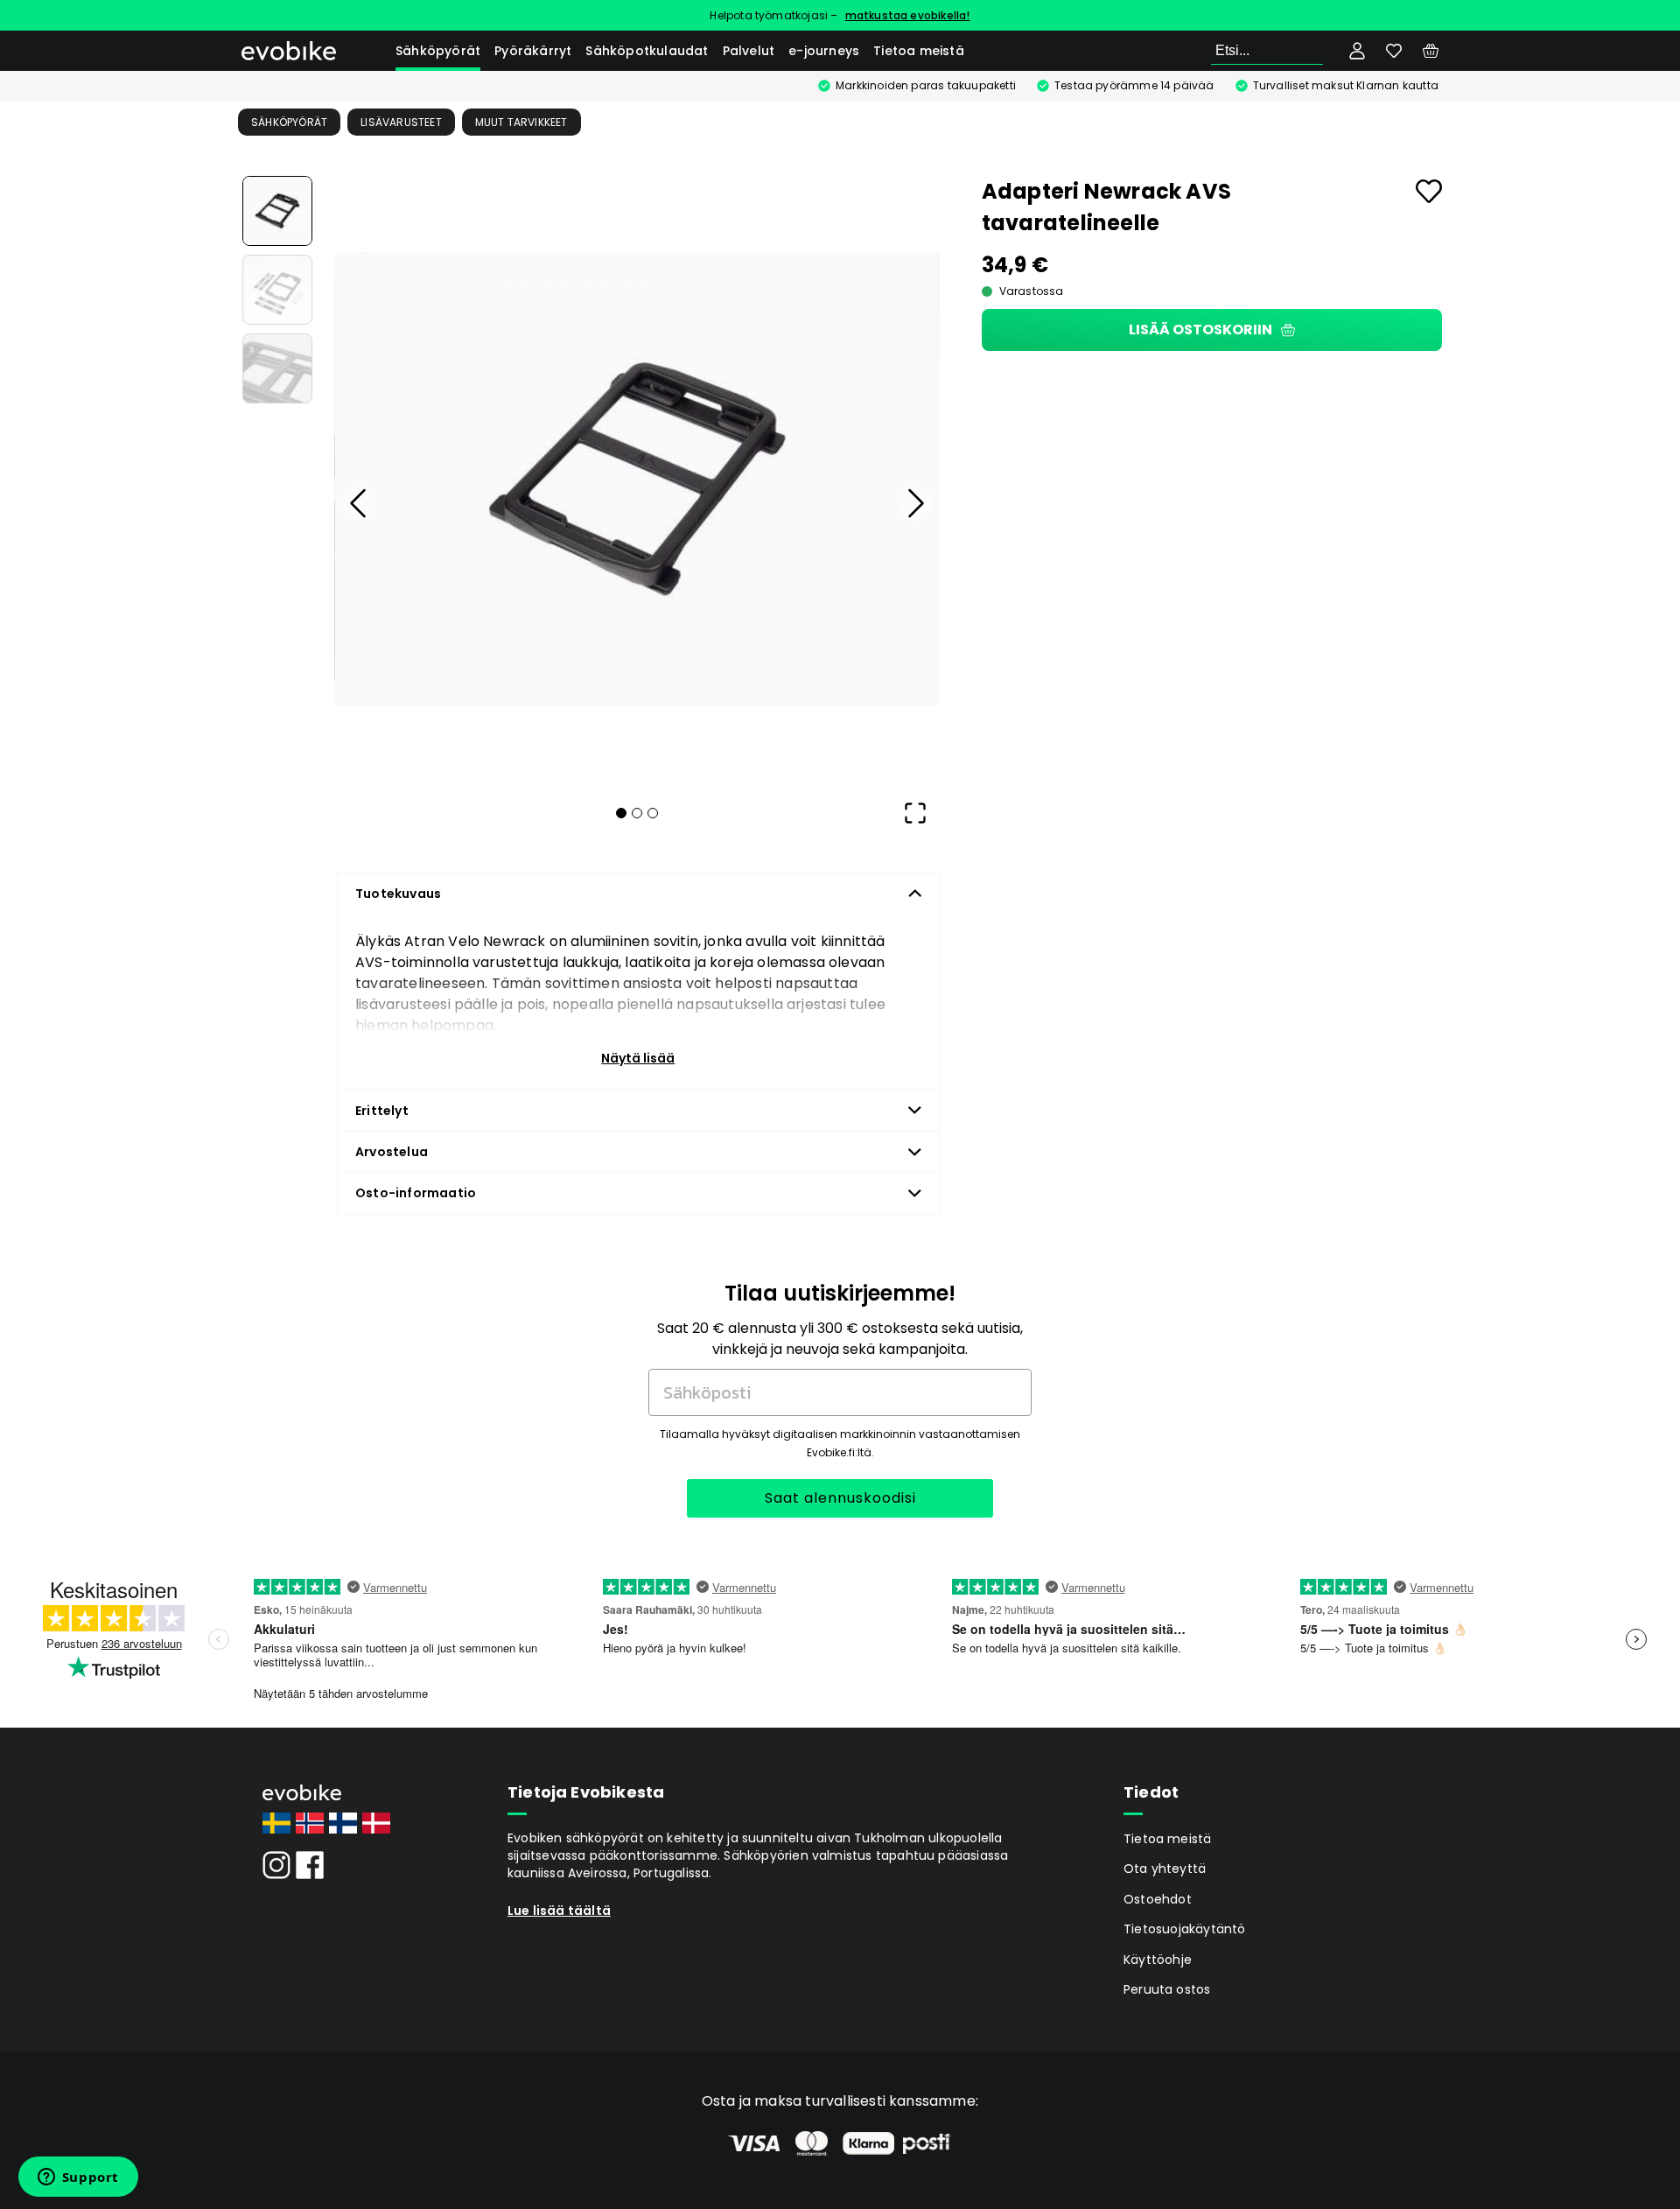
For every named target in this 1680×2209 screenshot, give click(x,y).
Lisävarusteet (401, 122)
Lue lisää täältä (559, 1911)
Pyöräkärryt (533, 51)
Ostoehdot (1158, 1899)
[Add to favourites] (1429, 191)
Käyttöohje (1158, 1960)
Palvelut (749, 51)
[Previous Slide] (359, 503)
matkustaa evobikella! (908, 15)
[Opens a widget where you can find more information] (78, 2178)
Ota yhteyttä (1165, 1869)
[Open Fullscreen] (915, 813)
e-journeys (824, 51)
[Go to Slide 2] (277, 290)
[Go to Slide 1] (277, 211)
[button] (637, 479)
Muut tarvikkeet (521, 122)
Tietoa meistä (919, 51)
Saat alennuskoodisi (840, 1498)
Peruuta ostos (1167, 1989)
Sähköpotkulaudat (647, 51)
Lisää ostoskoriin (1200, 330)
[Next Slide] (915, 503)
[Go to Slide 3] (277, 368)
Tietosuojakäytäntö (1185, 1929)
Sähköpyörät (438, 51)
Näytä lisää (638, 1058)
